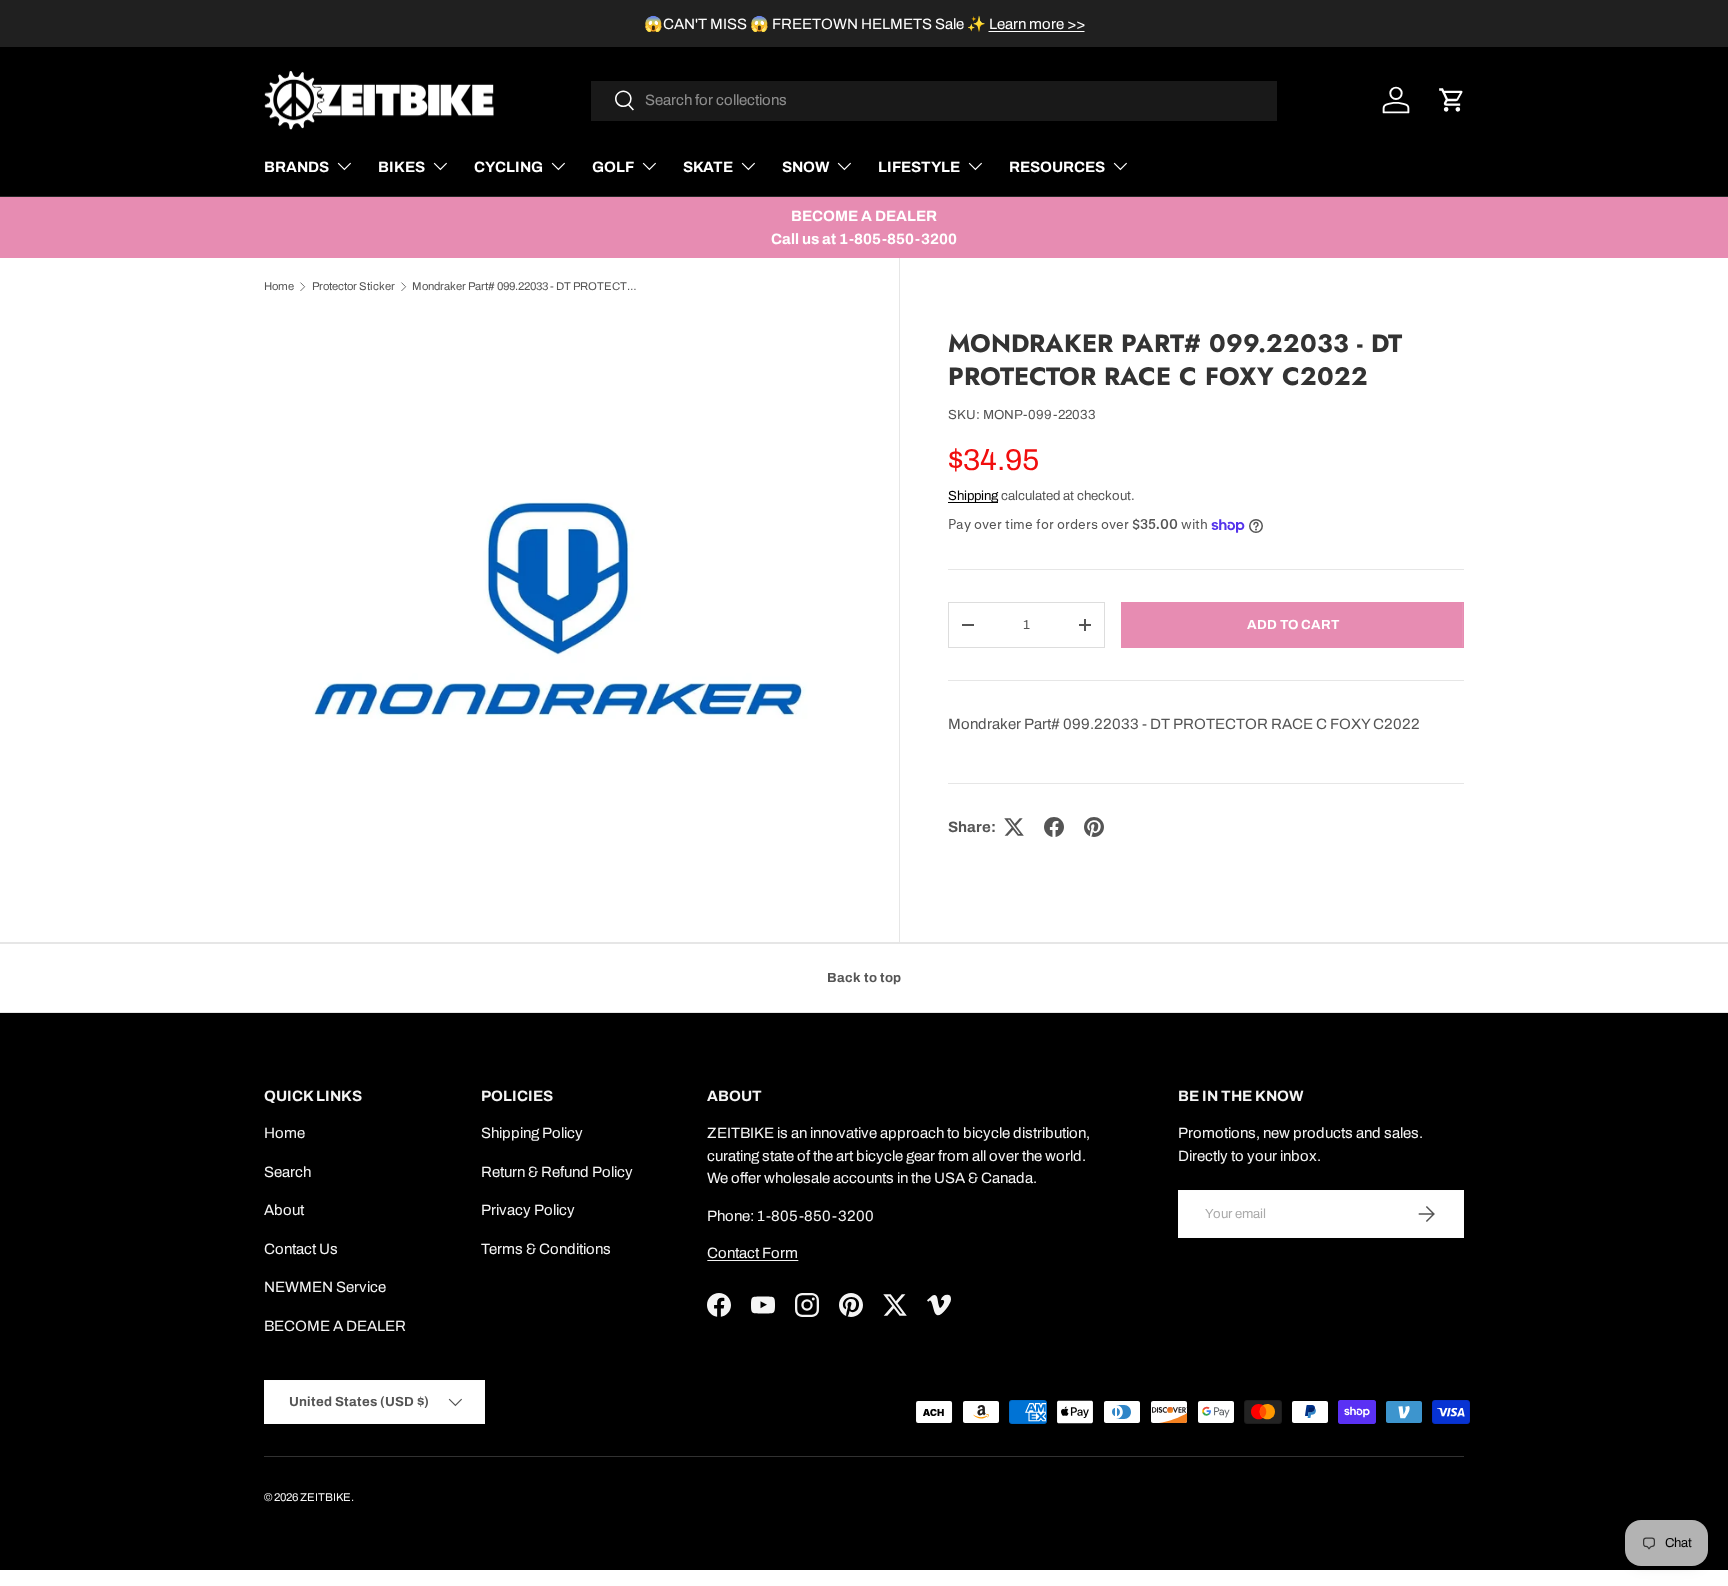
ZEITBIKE (325, 1497)
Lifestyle (919, 167)
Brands (296, 167)
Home (279, 286)
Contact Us (301, 1249)
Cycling (508, 167)
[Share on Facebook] (1054, 827)
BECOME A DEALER (335, 1326)
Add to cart (1293, 624)
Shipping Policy (532, 1133)
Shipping (973, 495)
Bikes (401, 167)
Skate (708, 167)
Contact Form (752, 1253)
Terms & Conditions (546, 1249)
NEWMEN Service (325, 1287)
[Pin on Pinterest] (1094, 827)
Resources (1057, 167)
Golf (613, 167)
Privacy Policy (528, 1210)
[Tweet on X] (1014, 827)
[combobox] (934, 100)
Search (287, 1172)
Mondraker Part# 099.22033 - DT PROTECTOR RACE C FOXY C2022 (524, 286)
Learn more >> (1037, 24)
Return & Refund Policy (557, 1172)
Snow (805, 167)
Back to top (864, 977)
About (284, 1210)
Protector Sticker (353, 286)
